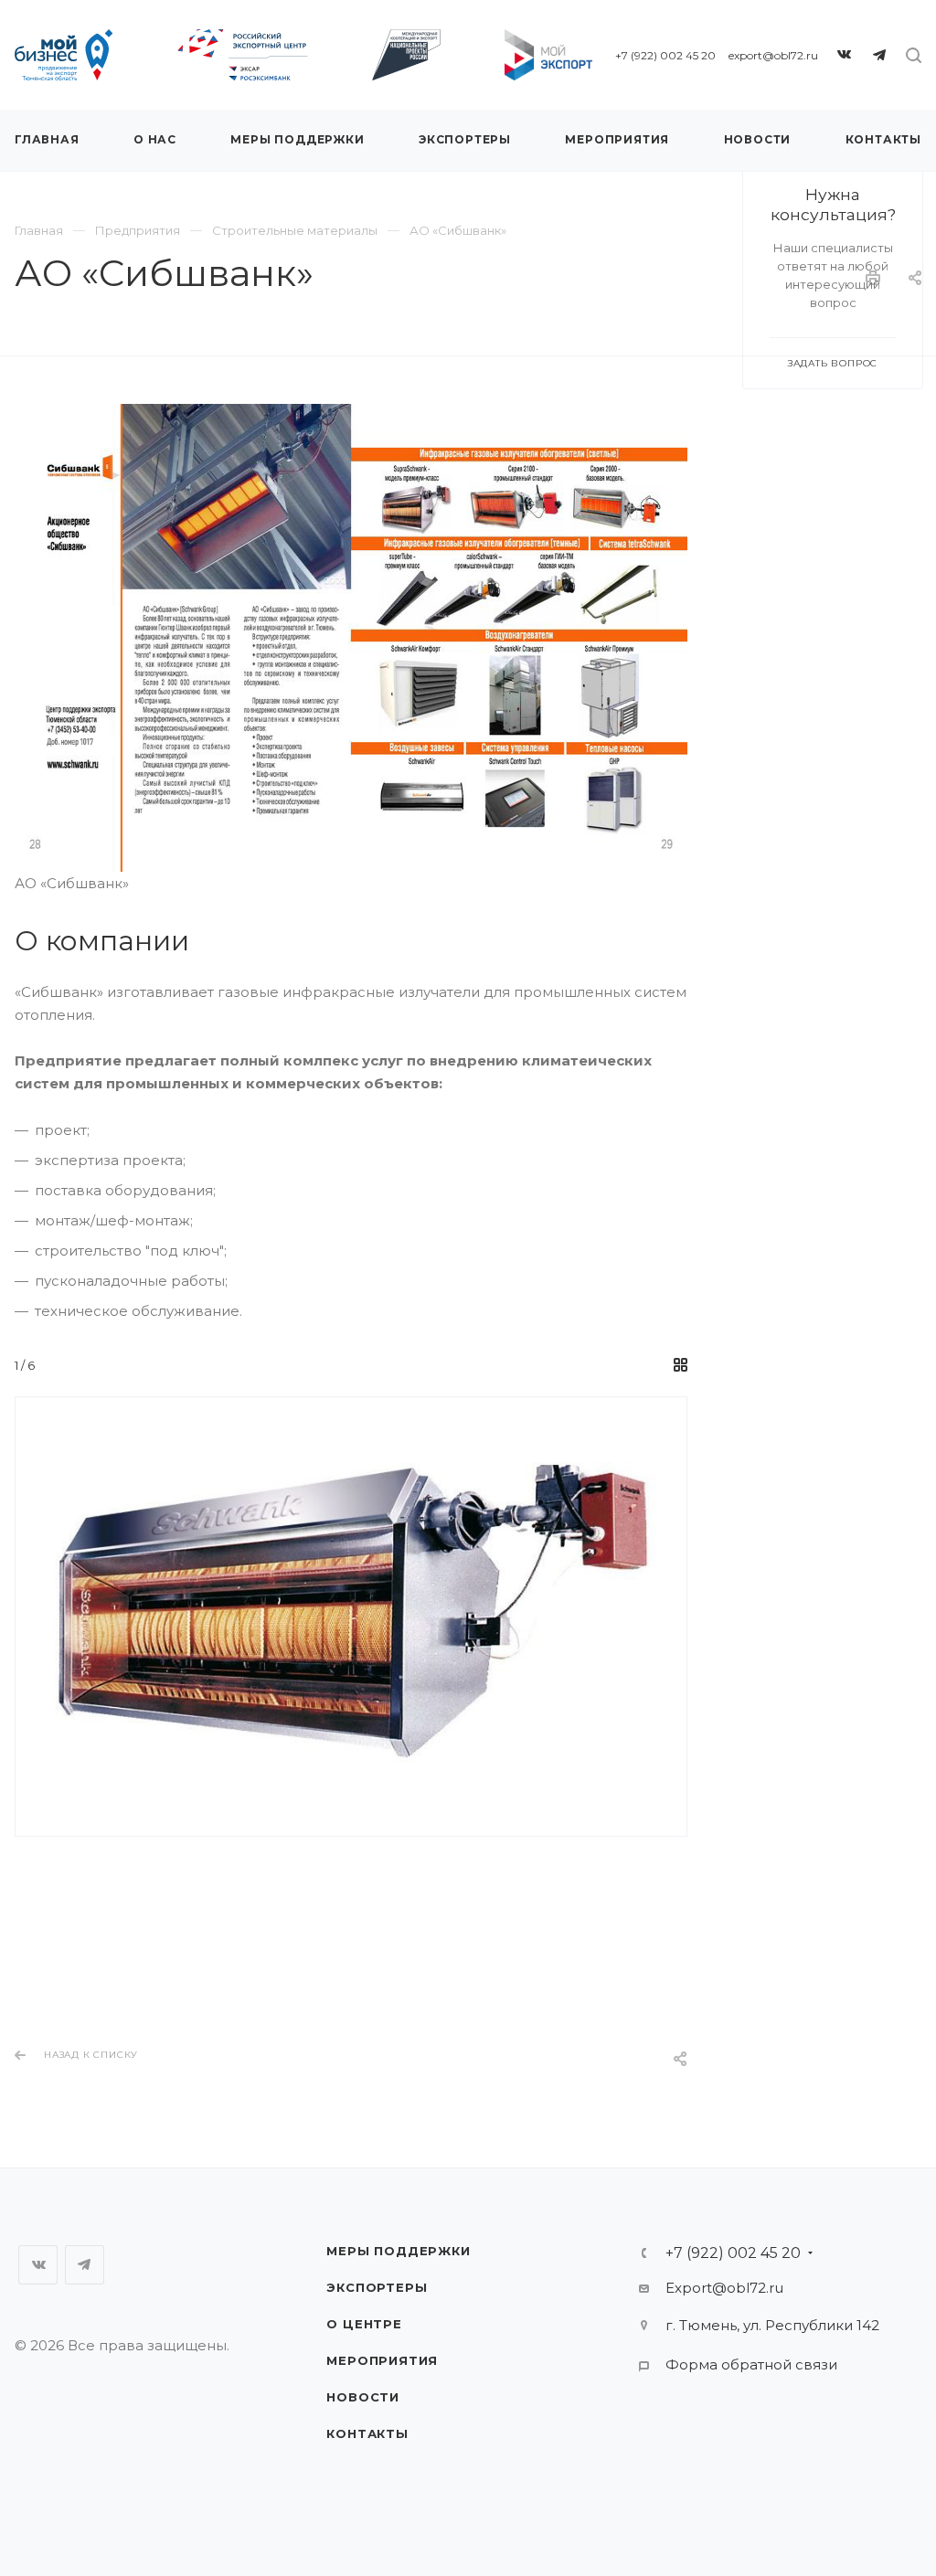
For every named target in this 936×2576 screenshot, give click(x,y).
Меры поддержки (398, 2251)
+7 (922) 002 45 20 (665, 55)
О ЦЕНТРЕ (364, 2324)
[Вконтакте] (845, 55)
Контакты (367, 2433)
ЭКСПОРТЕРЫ (377, 2287)
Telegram (85, 2265)
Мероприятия (382, 2360)
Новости (363, 2397)
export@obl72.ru (773, 55)
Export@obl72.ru (724, 2288)
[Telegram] (879, 55)
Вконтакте (38, 2265)
